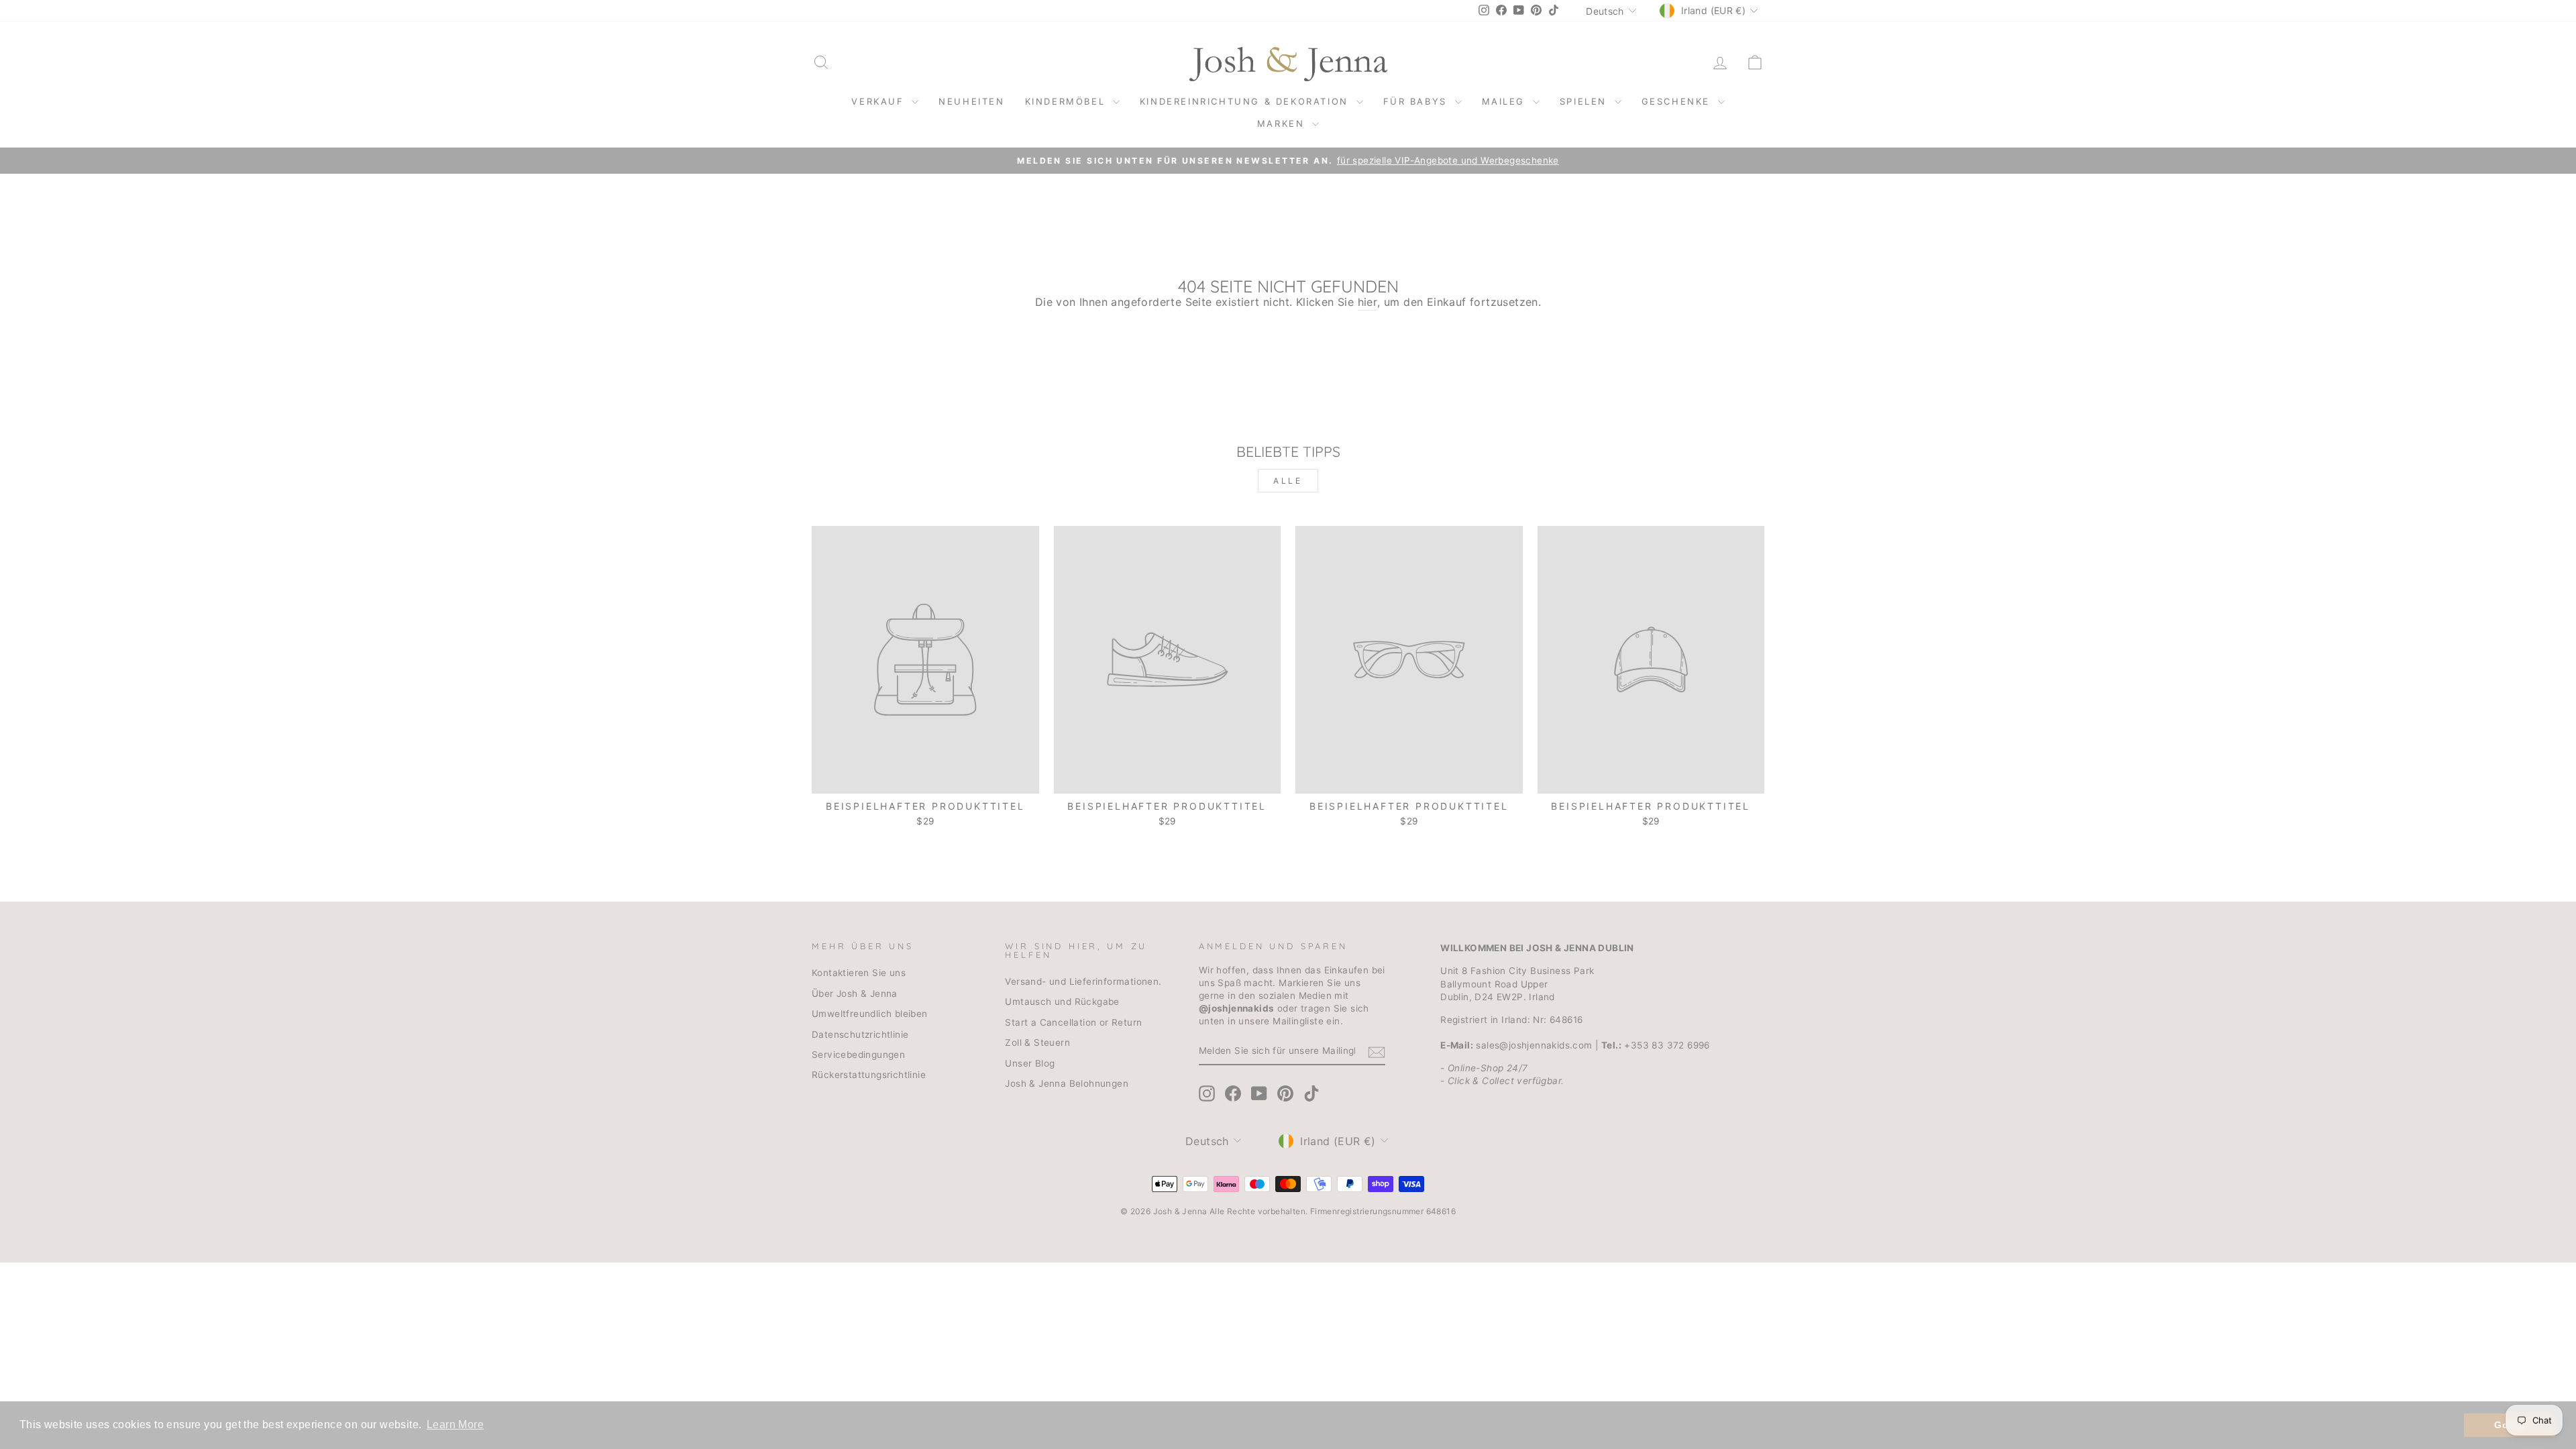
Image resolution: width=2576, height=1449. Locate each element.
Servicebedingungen (858, 1055)
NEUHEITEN (971, 101)
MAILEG (1506, 101)
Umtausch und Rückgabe (1062, 1002)
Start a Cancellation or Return (1073, 1022)
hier (1368, 302)
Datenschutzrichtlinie (860, 1034)
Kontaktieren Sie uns (859, 973)
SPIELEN (1586, 101)
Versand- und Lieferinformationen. (1083, 981)
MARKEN (1283, 123)
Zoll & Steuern (1037, 1042)
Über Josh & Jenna (855, 994)
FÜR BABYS (1417, 101)
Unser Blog (1030, 1063)
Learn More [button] (455, 1425)
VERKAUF (880, 101)
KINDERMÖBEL (1067, 101)
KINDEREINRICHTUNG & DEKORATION (1246, 101)
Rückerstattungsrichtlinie (869, 1075)
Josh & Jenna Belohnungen (1067, 1083)
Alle (1288, 481)
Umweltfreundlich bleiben (870, 1014)
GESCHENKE (1678, 101)
